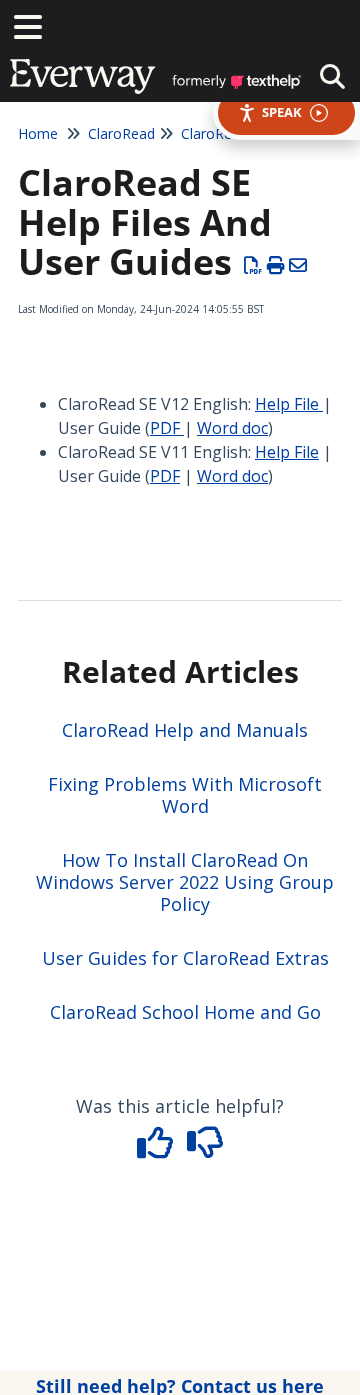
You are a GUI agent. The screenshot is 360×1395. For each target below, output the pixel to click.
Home (38, 133)
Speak (282, 112)
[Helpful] (158, 1149)
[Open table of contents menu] (35, 24)
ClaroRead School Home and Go (185, 1012)
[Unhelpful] (205, 1149)
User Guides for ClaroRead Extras (185, 958)
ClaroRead (121, 133)
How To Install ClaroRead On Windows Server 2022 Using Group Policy (185, 882)
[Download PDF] (253, 265)
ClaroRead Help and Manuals (185, 730)
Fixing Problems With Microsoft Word (185, 795)
